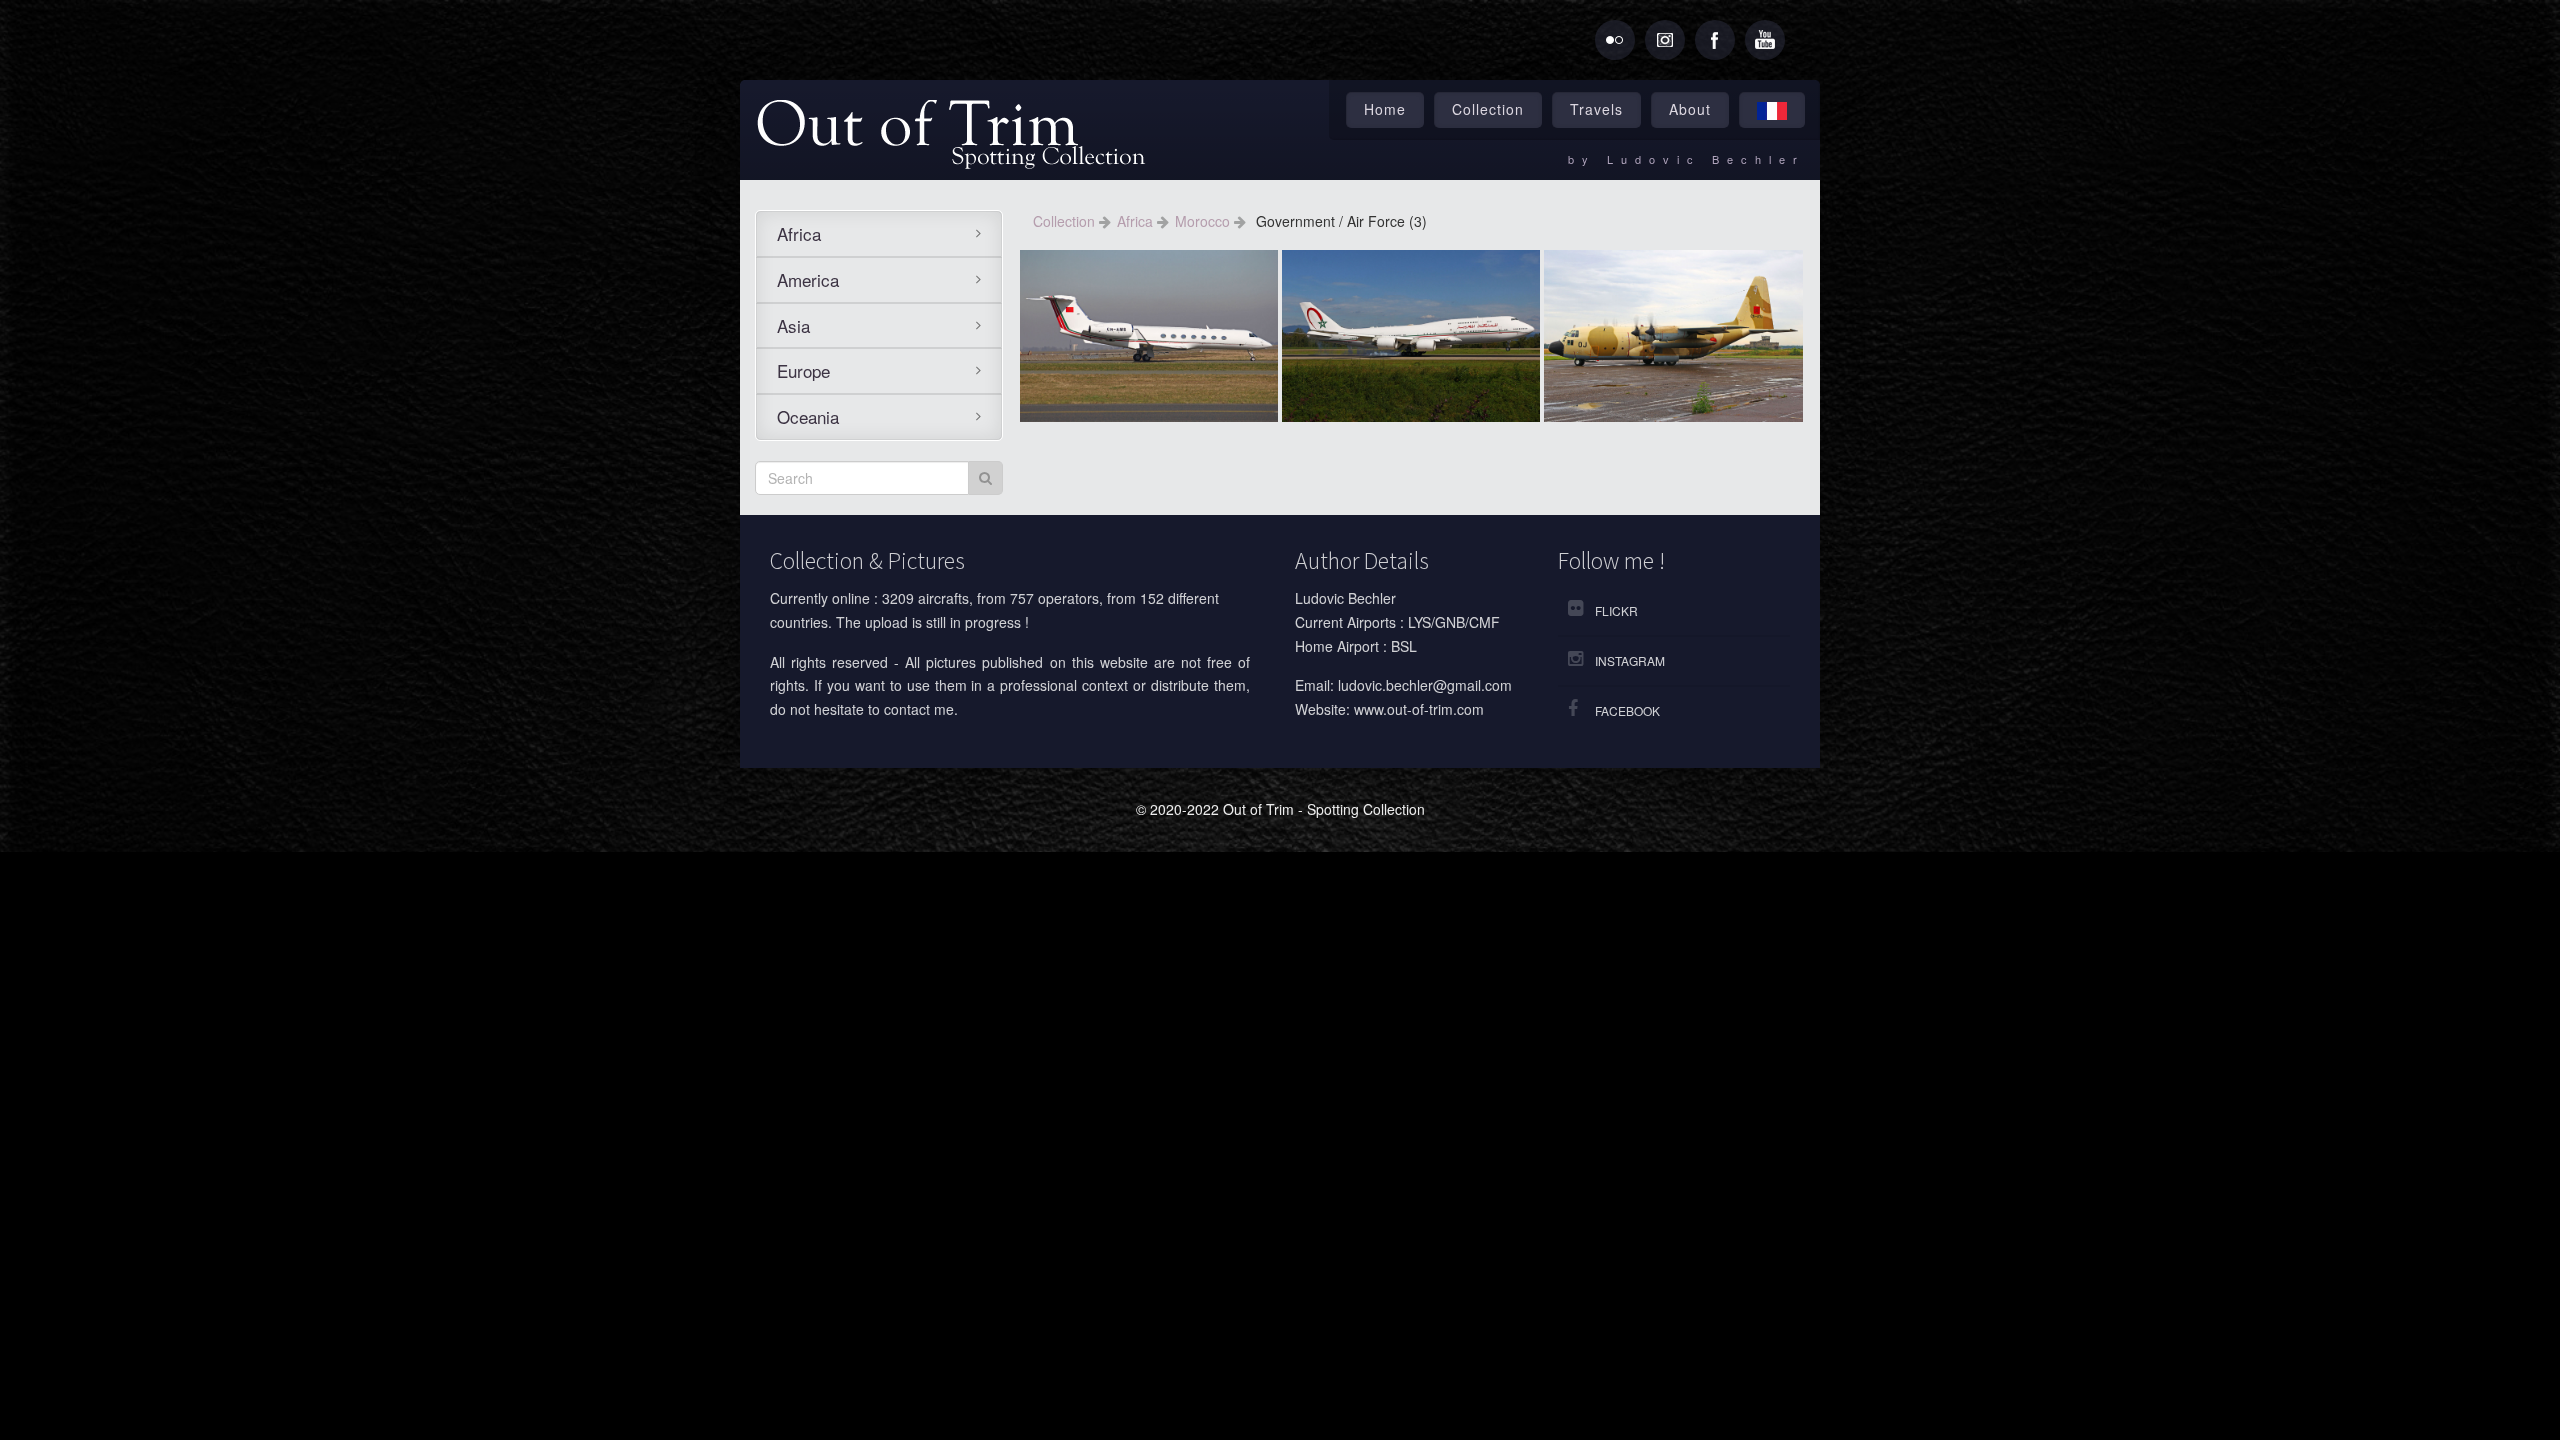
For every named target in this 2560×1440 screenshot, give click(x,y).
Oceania (808, 416)
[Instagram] (1665, 40)
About (1690, 109)
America (808, 279)
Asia (793, 325)
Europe (803, 370)
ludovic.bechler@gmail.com (1425, 685)
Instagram (1630, 660)
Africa (799, 233)
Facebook (1627, 710)
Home (1385, 109)
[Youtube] (1765, 40)
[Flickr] (1615, 40)
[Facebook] (1715, 40)
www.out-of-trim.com (1419, 709)
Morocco (1204, 221)
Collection (1488, 109)
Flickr (1616, 610)
